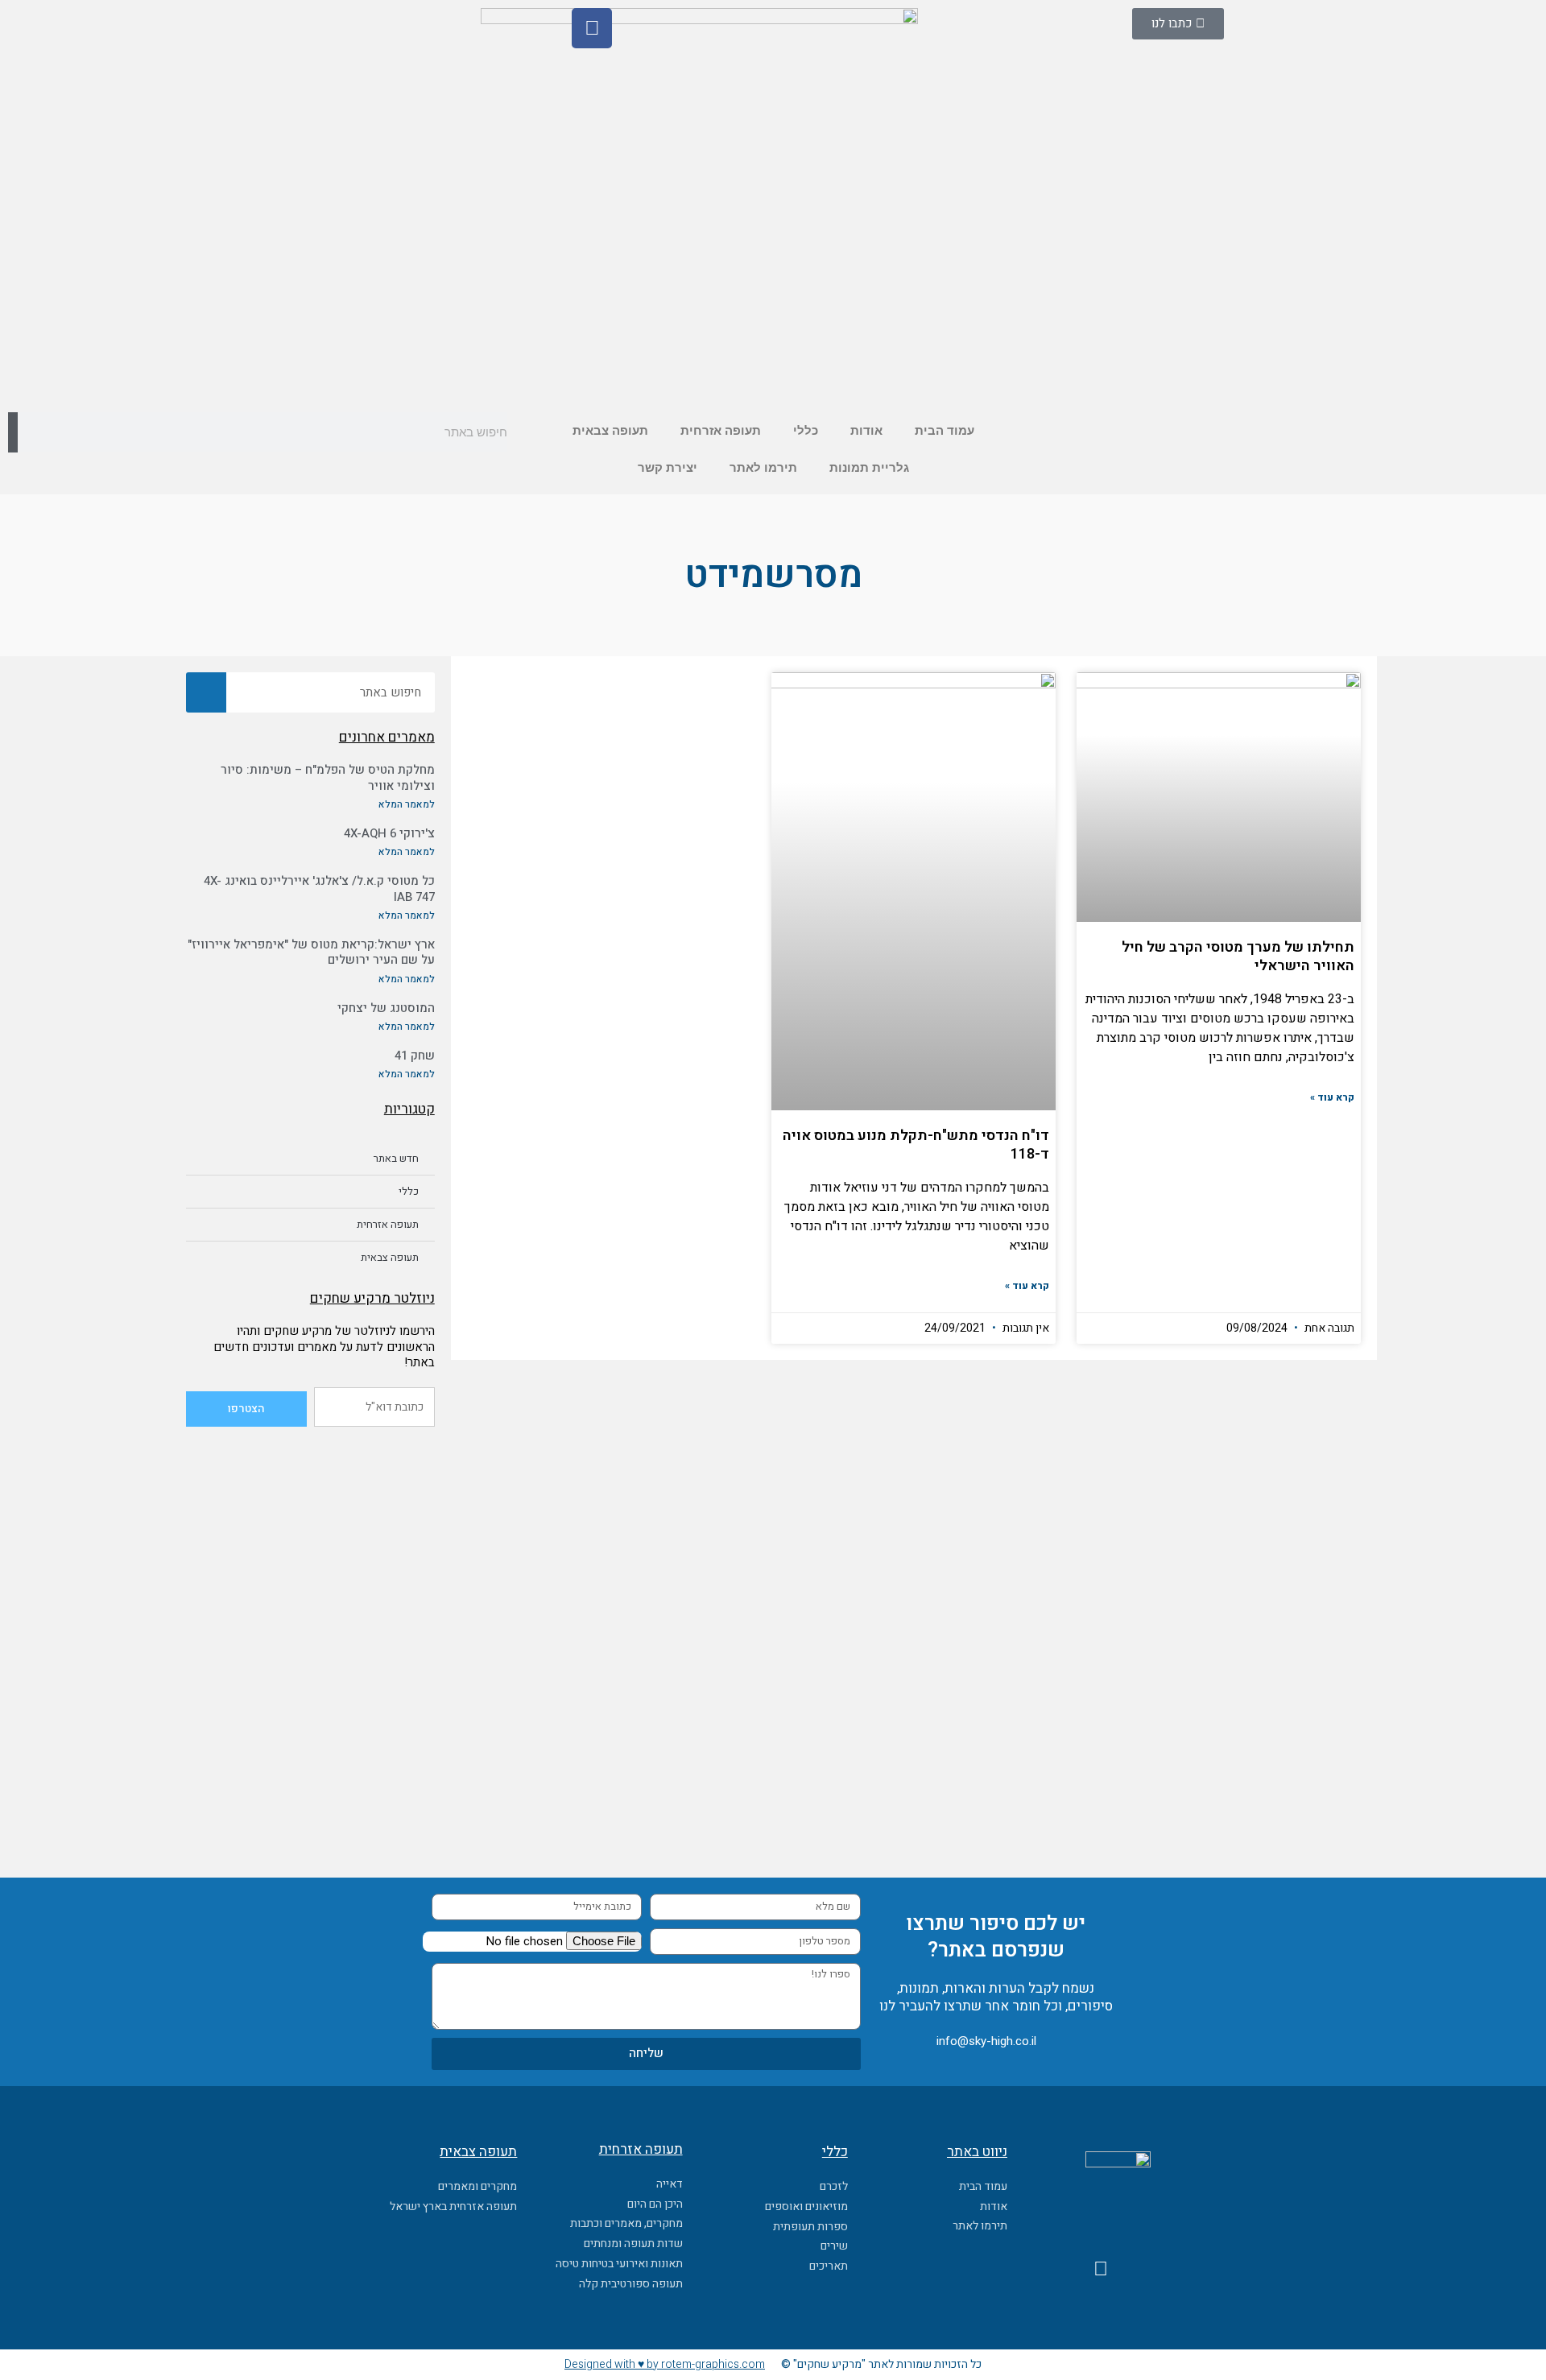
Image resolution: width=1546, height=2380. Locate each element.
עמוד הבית (945, 431)
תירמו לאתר (763, 468)
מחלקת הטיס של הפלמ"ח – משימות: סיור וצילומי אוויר (328, 778)
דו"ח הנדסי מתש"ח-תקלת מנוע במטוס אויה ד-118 (916, 1145)
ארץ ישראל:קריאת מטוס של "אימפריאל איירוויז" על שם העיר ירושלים (311, 952)
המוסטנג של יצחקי (386, 1008)
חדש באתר (396, 1158)
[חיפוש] (13, 432)
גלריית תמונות (869, 468)
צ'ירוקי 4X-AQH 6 (389, 833)
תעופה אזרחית (721, 431)
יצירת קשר (668, 468)
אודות (866, 431)
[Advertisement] (310, 1543)
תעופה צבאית (610, 431)
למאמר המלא (407, 804)
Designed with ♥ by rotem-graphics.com (665, 2364)
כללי (806, 431)
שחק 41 (415, 1056)
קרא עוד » (1332, 1097)
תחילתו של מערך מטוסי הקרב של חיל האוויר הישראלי (1238, 957)
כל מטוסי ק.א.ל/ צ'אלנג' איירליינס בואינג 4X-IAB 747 (319, 889)
